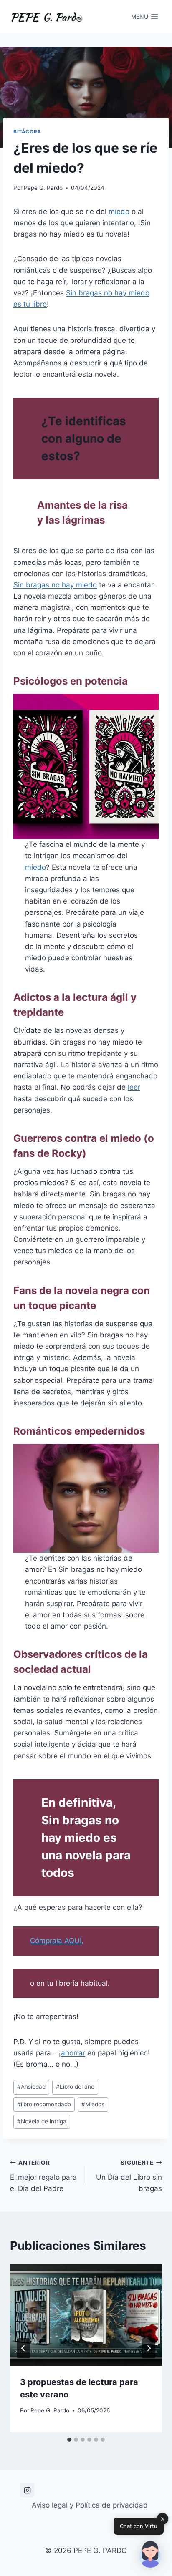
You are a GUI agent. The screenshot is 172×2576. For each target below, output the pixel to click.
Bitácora (27, 132)
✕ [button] (163, 2519)
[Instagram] (27, 2490)
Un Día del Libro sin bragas (128, 2176)
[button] (150, 2554)
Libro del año (75, 2087)
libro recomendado (44, 2104)
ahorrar (73, 2053)
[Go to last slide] (23, 2348)
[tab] (69, 2440)
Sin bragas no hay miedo (55, 585)
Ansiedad (31, 2087)
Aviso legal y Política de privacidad (90, 2505)
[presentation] (86, 2315)
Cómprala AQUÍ (56, 1941)
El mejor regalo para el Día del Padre (43, 2176)
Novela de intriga (42, 2121)
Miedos (93, 2104)
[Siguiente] (149, 2348)
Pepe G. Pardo (43, 188)
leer (134, 1087)
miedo (119, 212)
